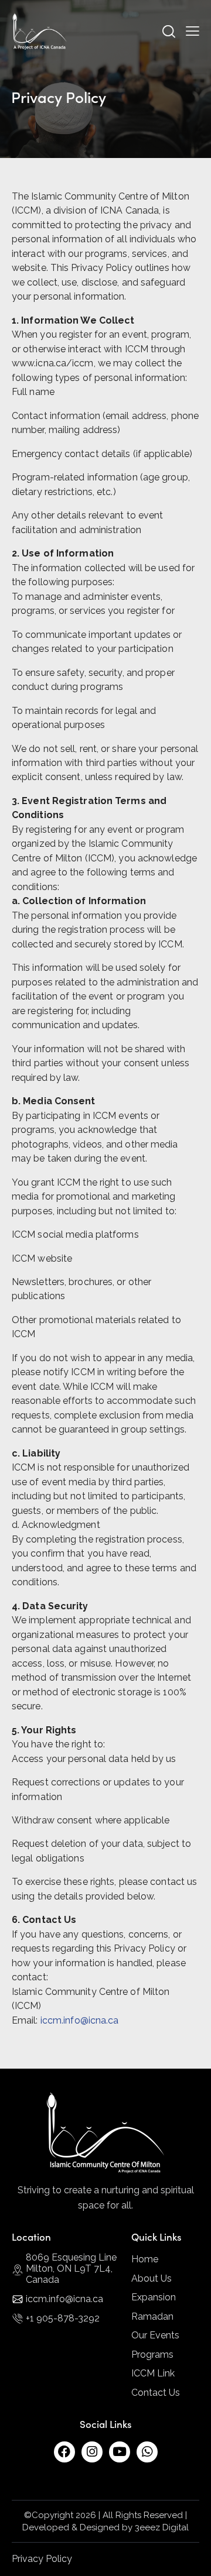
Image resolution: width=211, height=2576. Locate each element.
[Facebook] (64, 2452)
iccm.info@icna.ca (80, 2020)
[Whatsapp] (147, 2452)
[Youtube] (120, 2452)
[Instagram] (92, 2452)
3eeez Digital (162, 2527)
